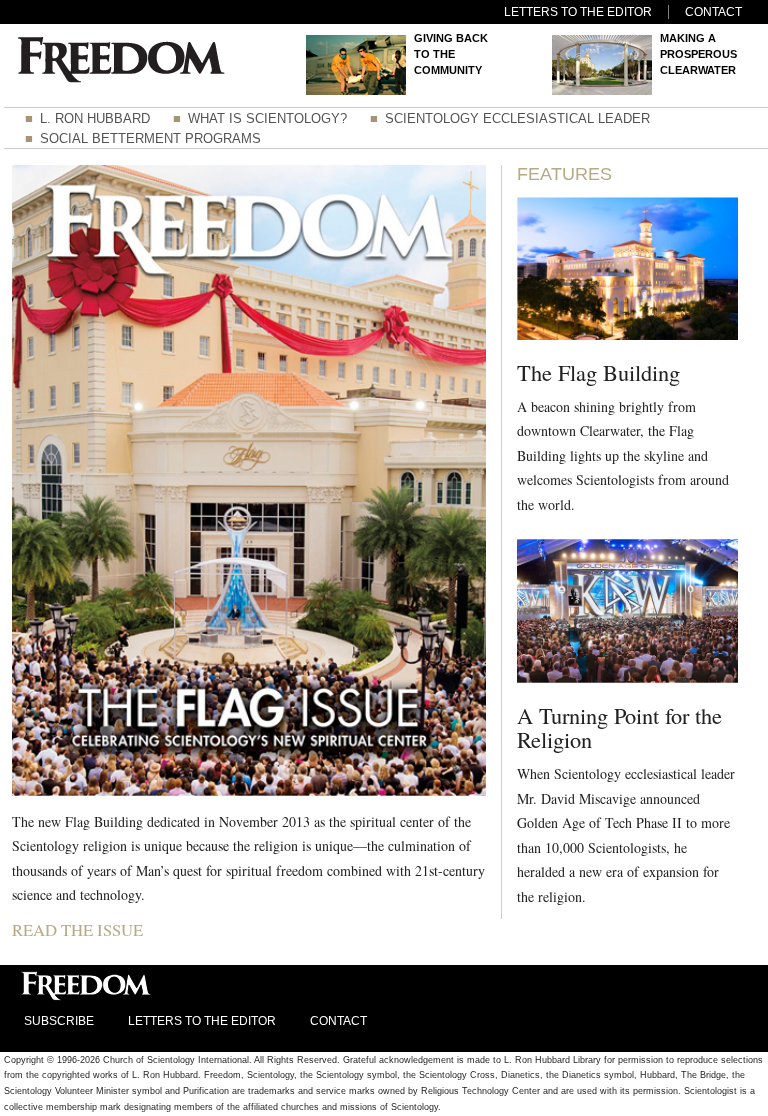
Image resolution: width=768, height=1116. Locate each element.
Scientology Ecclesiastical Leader (517, 118)
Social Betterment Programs (150, 138)
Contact (713, 12)
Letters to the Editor (578, 12)
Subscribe (59, 1021)
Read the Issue (77, 929)
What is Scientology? (267, 118)
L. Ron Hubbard (95, 118)
